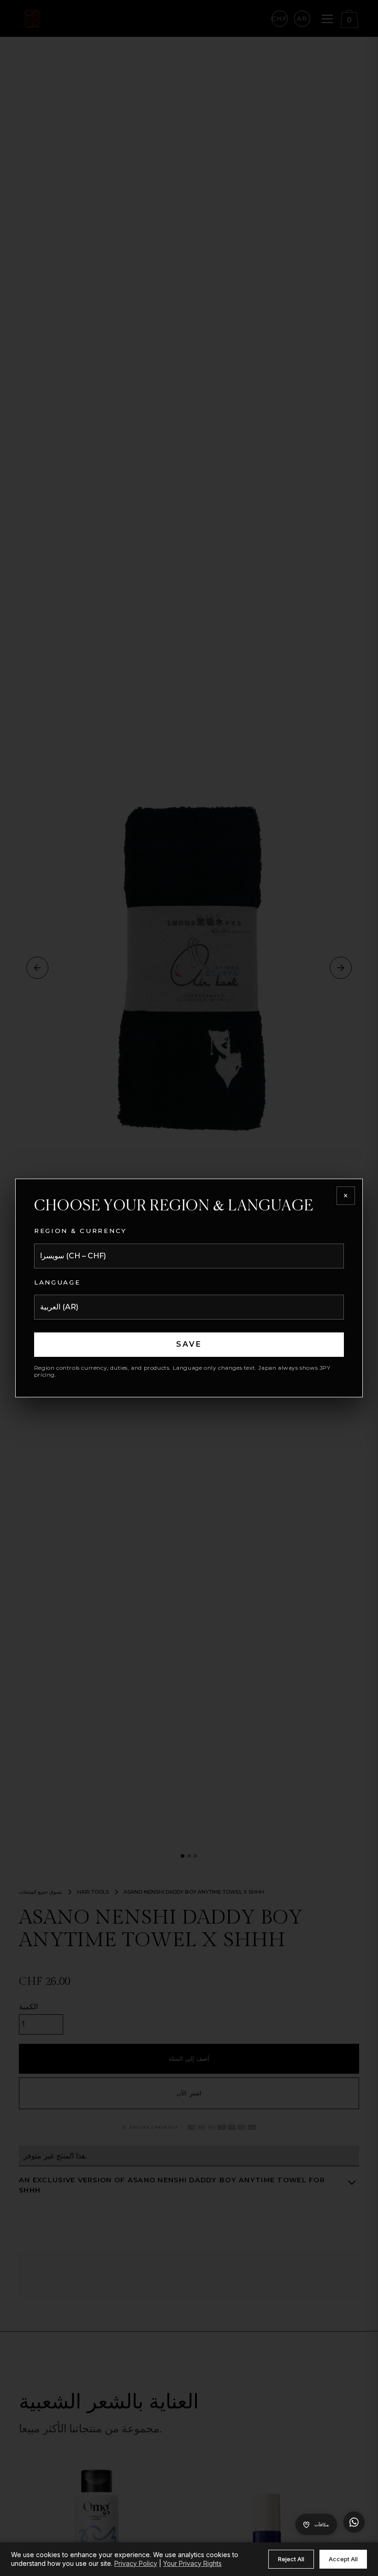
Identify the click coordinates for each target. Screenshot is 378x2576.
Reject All (291, 2559)
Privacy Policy (136, 2563)
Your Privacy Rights (192, 2563)
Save (189, 1344)
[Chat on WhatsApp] (354, 2522)
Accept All (343, 2559)
